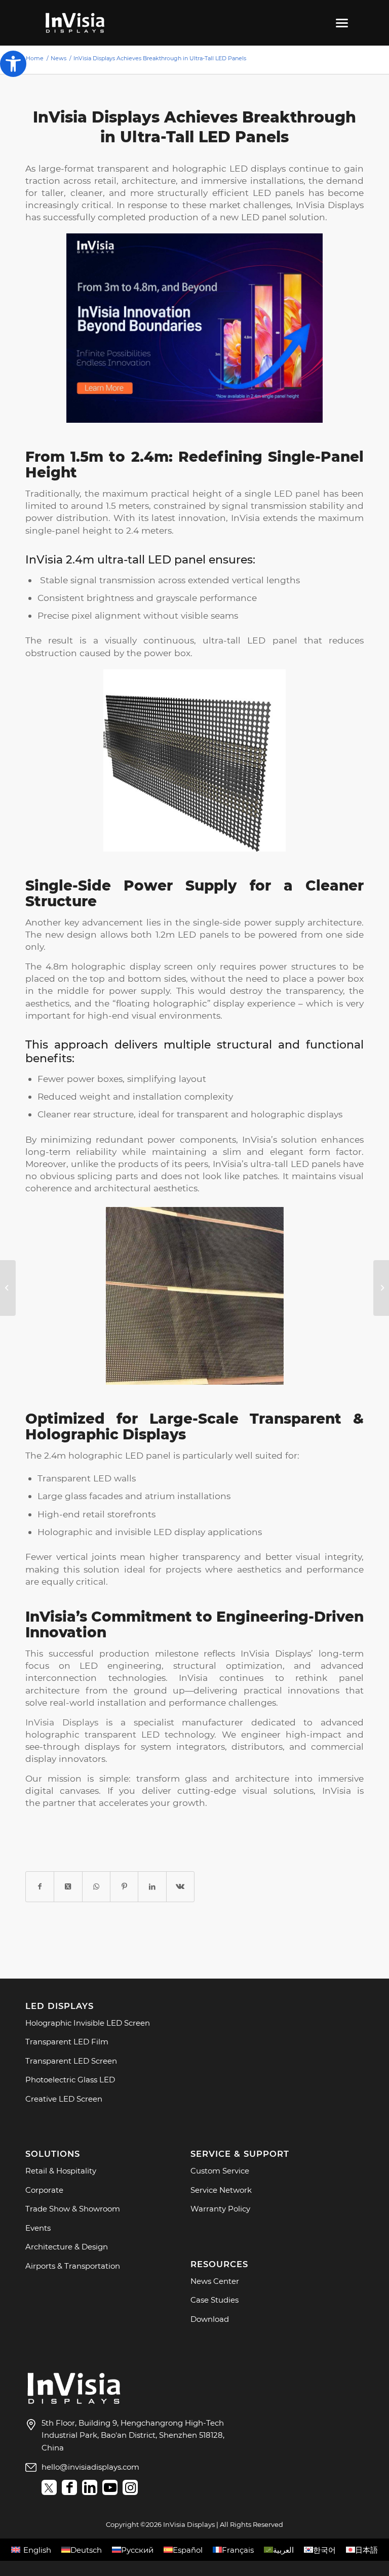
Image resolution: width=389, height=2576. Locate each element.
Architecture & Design (67, 2247)
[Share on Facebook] (40, 1887)
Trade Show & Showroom (73, 2209)
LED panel (297, 493)
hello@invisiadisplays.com (90, 2467)
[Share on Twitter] (68, 1887)
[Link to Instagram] (130, 2487)
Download (210, 2319)
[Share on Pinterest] (124, 1887)
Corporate (44, 2190)
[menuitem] (340, 23)
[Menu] (340, 23)
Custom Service (220, 2171)
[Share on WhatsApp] (96, 1887)
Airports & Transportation (73, 2266)
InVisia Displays (62, 1722)
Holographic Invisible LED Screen (88, 2023)
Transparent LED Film (67, 2042)
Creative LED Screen (64, 2099)
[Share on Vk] (180, 1887)
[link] (74, 2404)
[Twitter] (49, 2487)
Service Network (221, 2190)
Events (38, 2228)
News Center (215, 2281)
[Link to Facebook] (69, 2487)
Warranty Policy (220, 2209)
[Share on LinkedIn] (152, 1887)
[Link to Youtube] (110, 2487)
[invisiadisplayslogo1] (75, 23)
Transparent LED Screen (71, 2061)
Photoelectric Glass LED (70, 2080)
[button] (13, 64)
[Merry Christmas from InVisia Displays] (381, 1288)
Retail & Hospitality (61, 2171)
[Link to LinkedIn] (90, 2487)
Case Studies (215, 2300)
